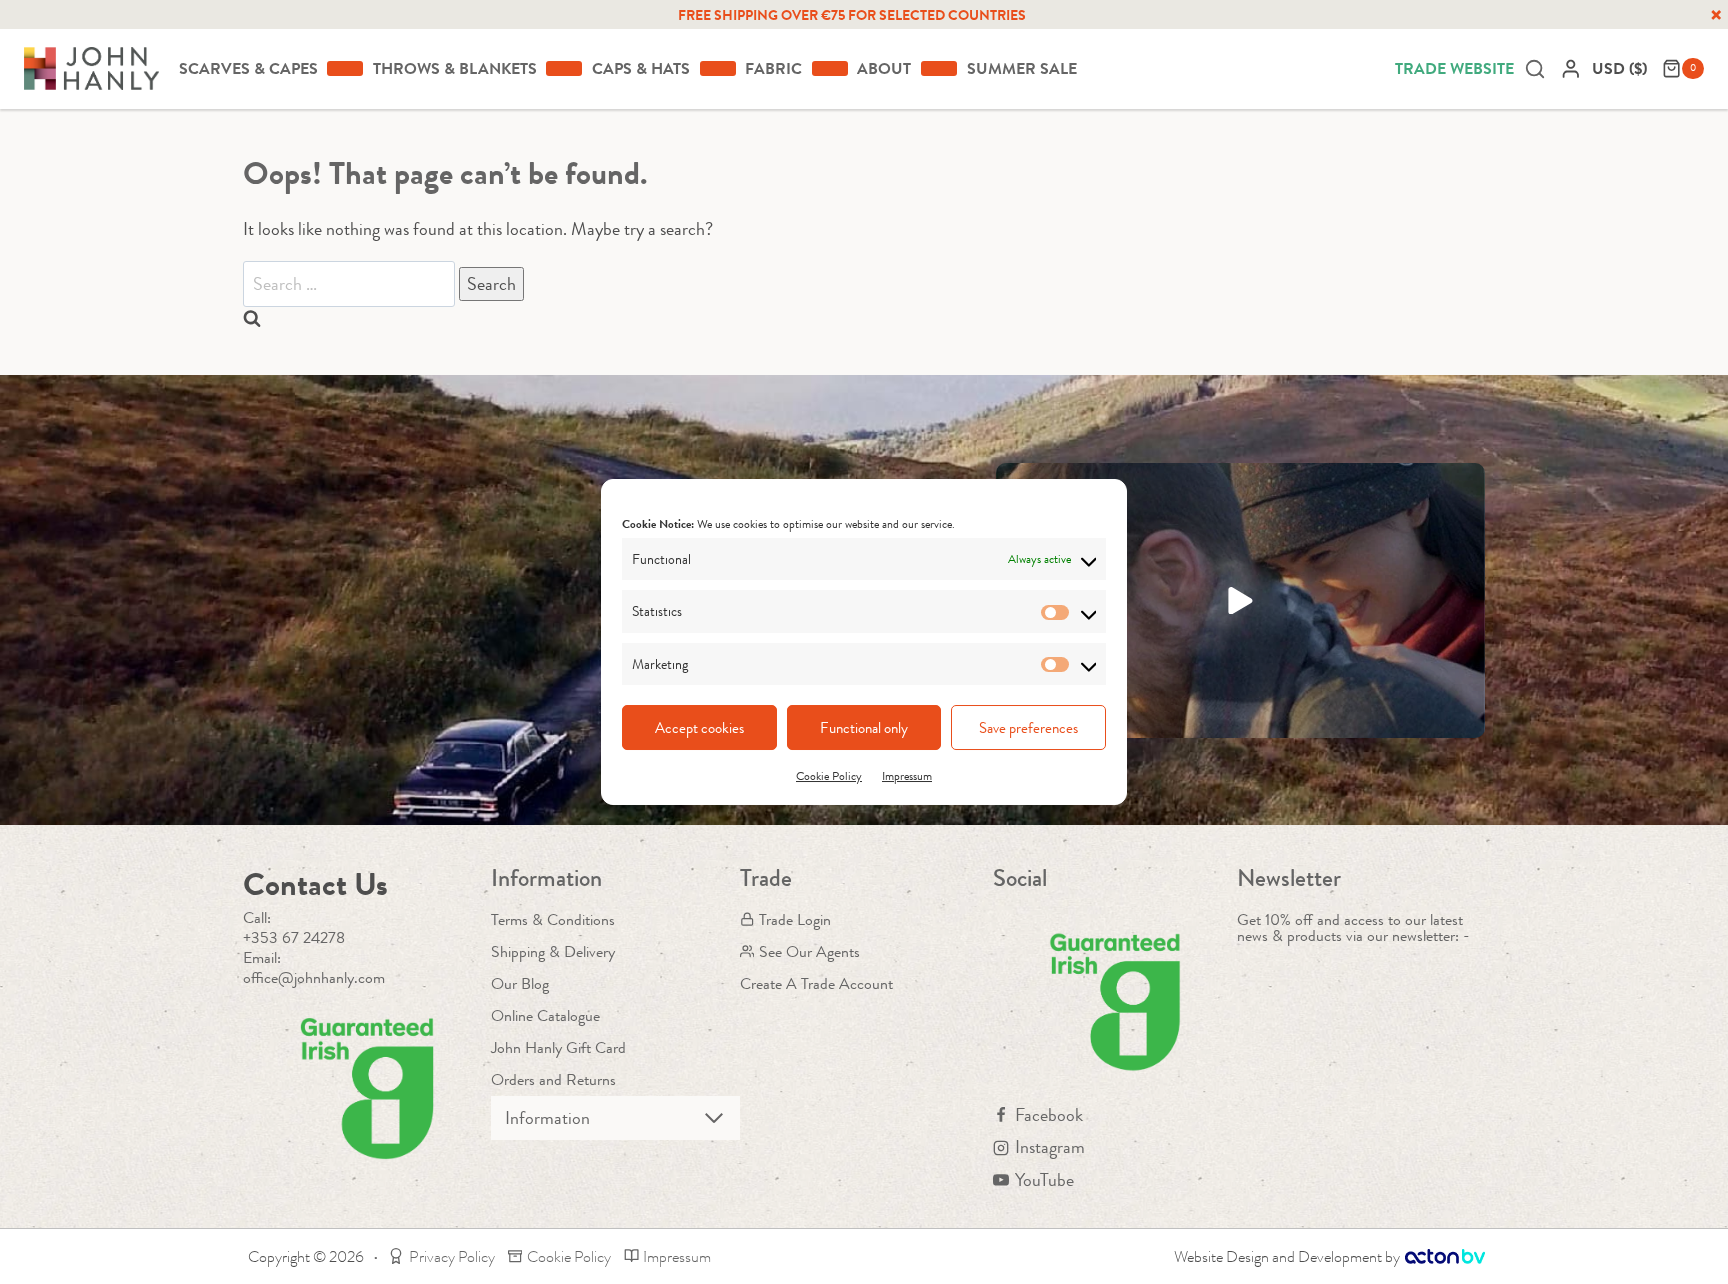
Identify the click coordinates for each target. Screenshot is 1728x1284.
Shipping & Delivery (553, 951)
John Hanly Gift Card (558, 1047)
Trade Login (795, 919)
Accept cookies (699, 728)
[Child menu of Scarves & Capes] (345, 68)
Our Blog (520, 983)
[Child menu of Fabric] (830, 68)
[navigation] (1622, 68)
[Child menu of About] (939, 68)
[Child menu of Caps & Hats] (718, 68)
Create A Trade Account (816, 983)
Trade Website (1454, 68)
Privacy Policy (452, 1256)
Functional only (864, 728)
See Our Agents (809, 951)
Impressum (907, 776)
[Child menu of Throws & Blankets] (564, 68)
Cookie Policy (829, 776)
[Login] (1571, 68)
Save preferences (1028, 728)
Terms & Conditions (553, 919)
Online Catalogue (545, 1015)
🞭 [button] (1716, 15)
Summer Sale (1022, 68)
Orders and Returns (553, 1079)
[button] (1240, 600)
